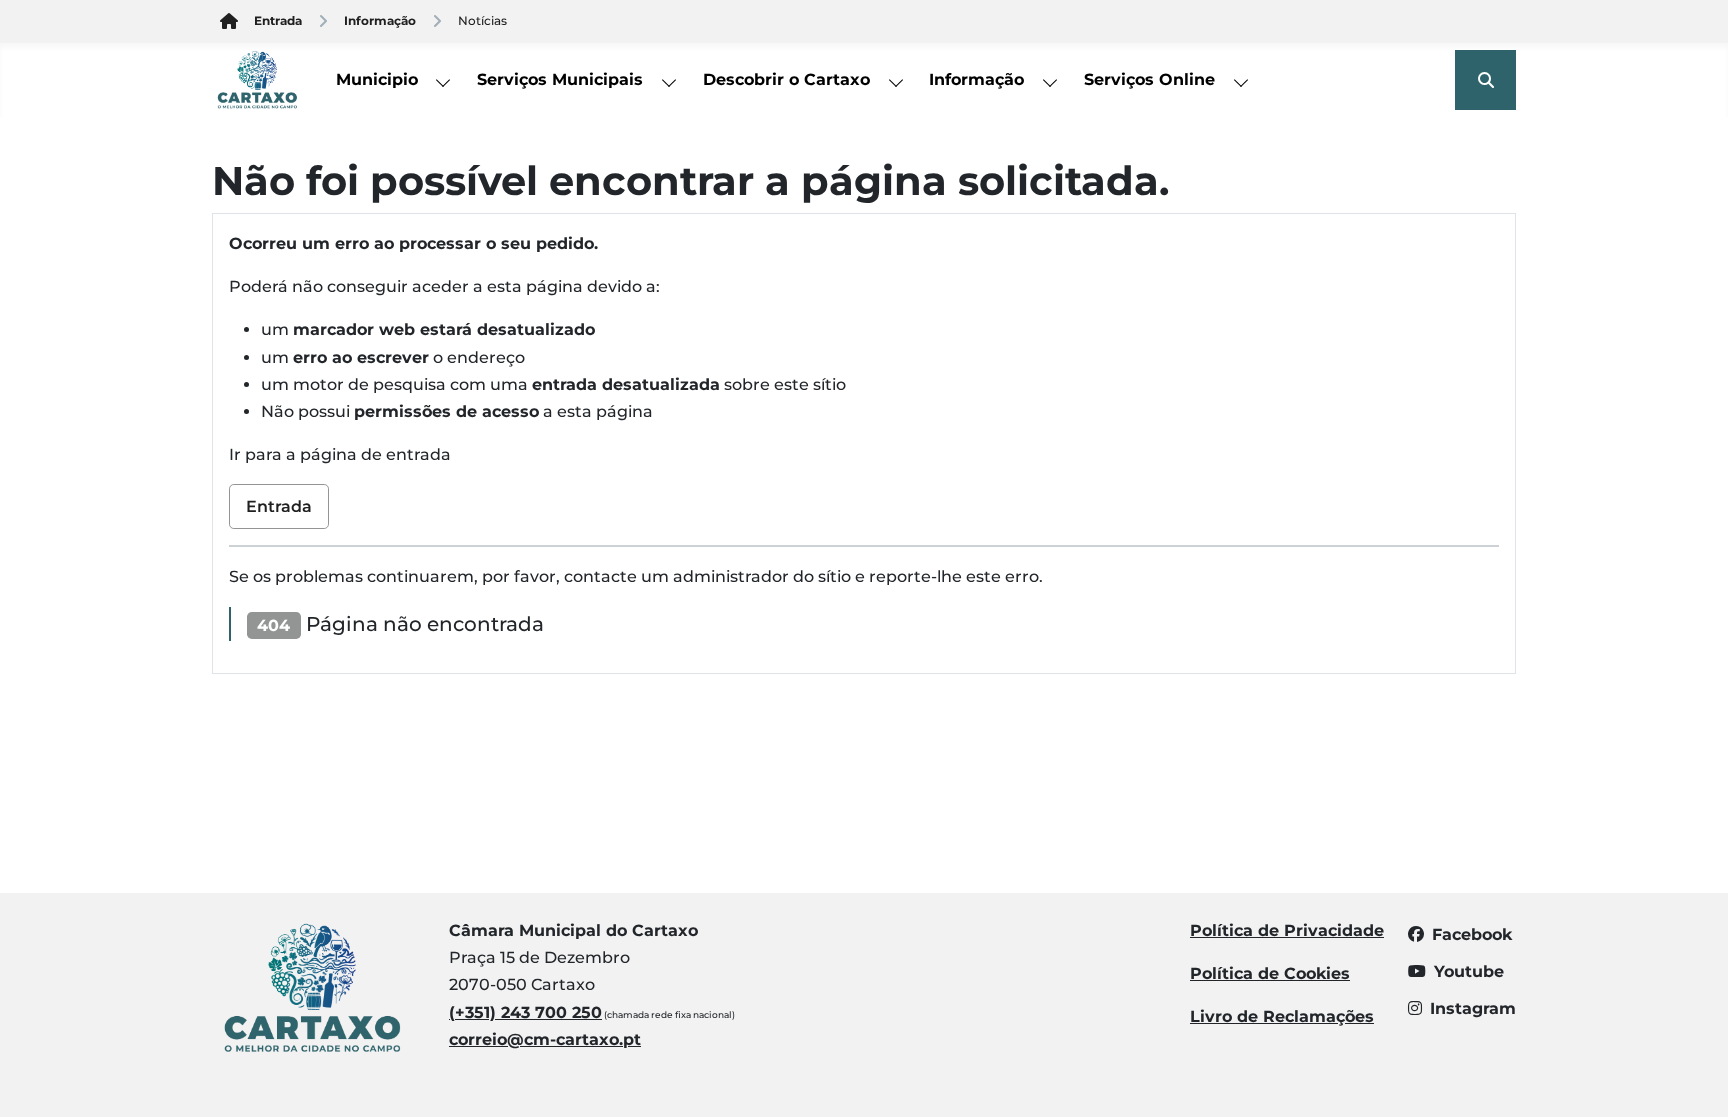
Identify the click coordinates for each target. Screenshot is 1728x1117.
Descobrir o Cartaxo (786, 79)
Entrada (279, 506)
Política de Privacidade (1287, 930)
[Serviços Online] (1242, 80)
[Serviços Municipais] (670, 80)
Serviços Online (1149, 79)
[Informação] (1051, 80)
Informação (976, 79)
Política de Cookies (1270, 973)
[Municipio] (444, 80)
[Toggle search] (1485, 80)
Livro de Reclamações (1282, 1016)
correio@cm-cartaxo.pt (545, 1039)
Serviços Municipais (560, 79)
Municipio (377, 79)
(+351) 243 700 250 (525, 1012)
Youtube (1469, 971)
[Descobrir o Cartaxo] (896, 80)
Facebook (1472, 934)
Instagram (1473, 1008)
